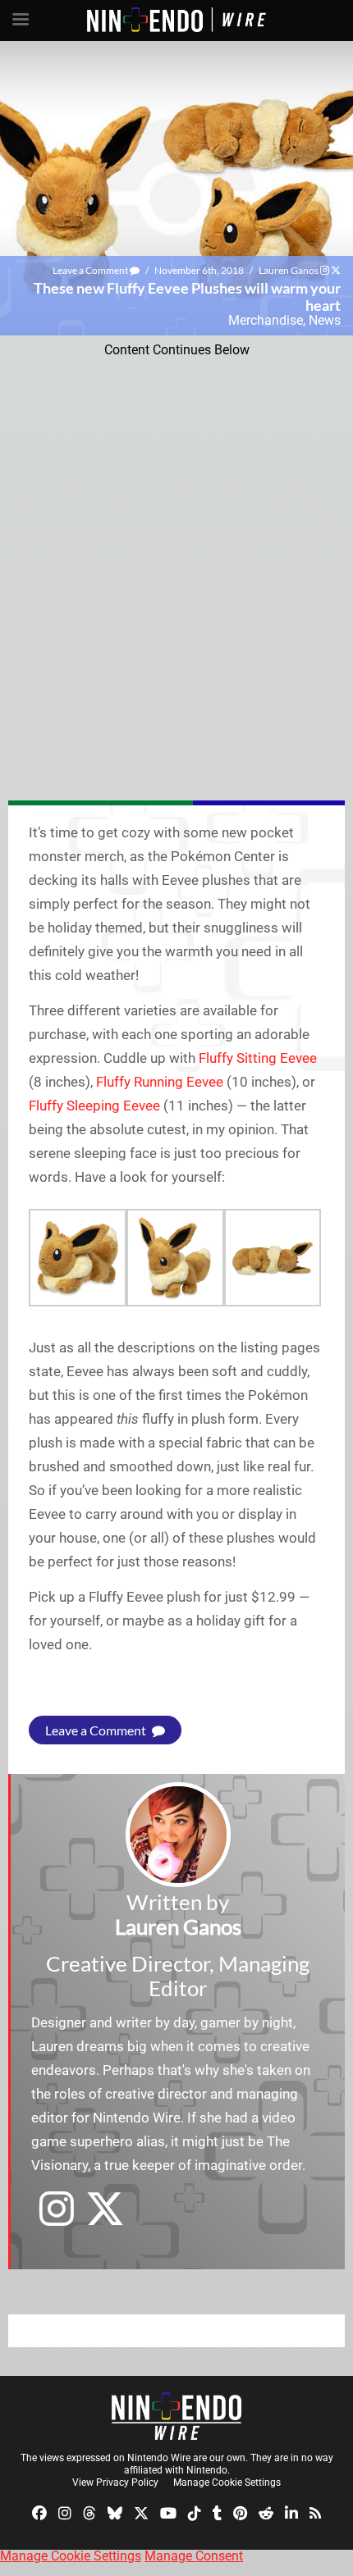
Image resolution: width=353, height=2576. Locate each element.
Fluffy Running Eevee (160, 1082)
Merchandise (266, 320)
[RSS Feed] (315, 2512)
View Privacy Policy (115, 2483)
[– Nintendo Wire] (176, 2416)
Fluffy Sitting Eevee (258, 1058)
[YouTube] (168, 2512)
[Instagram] (65, 2512)
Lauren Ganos (289, 270)
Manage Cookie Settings (227, 2483)
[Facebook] (39, 2512)
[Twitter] (141, 2512)
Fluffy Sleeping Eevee (94, 1106)
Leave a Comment (91, 270)
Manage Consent (194, 2556)
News (325, 320)
